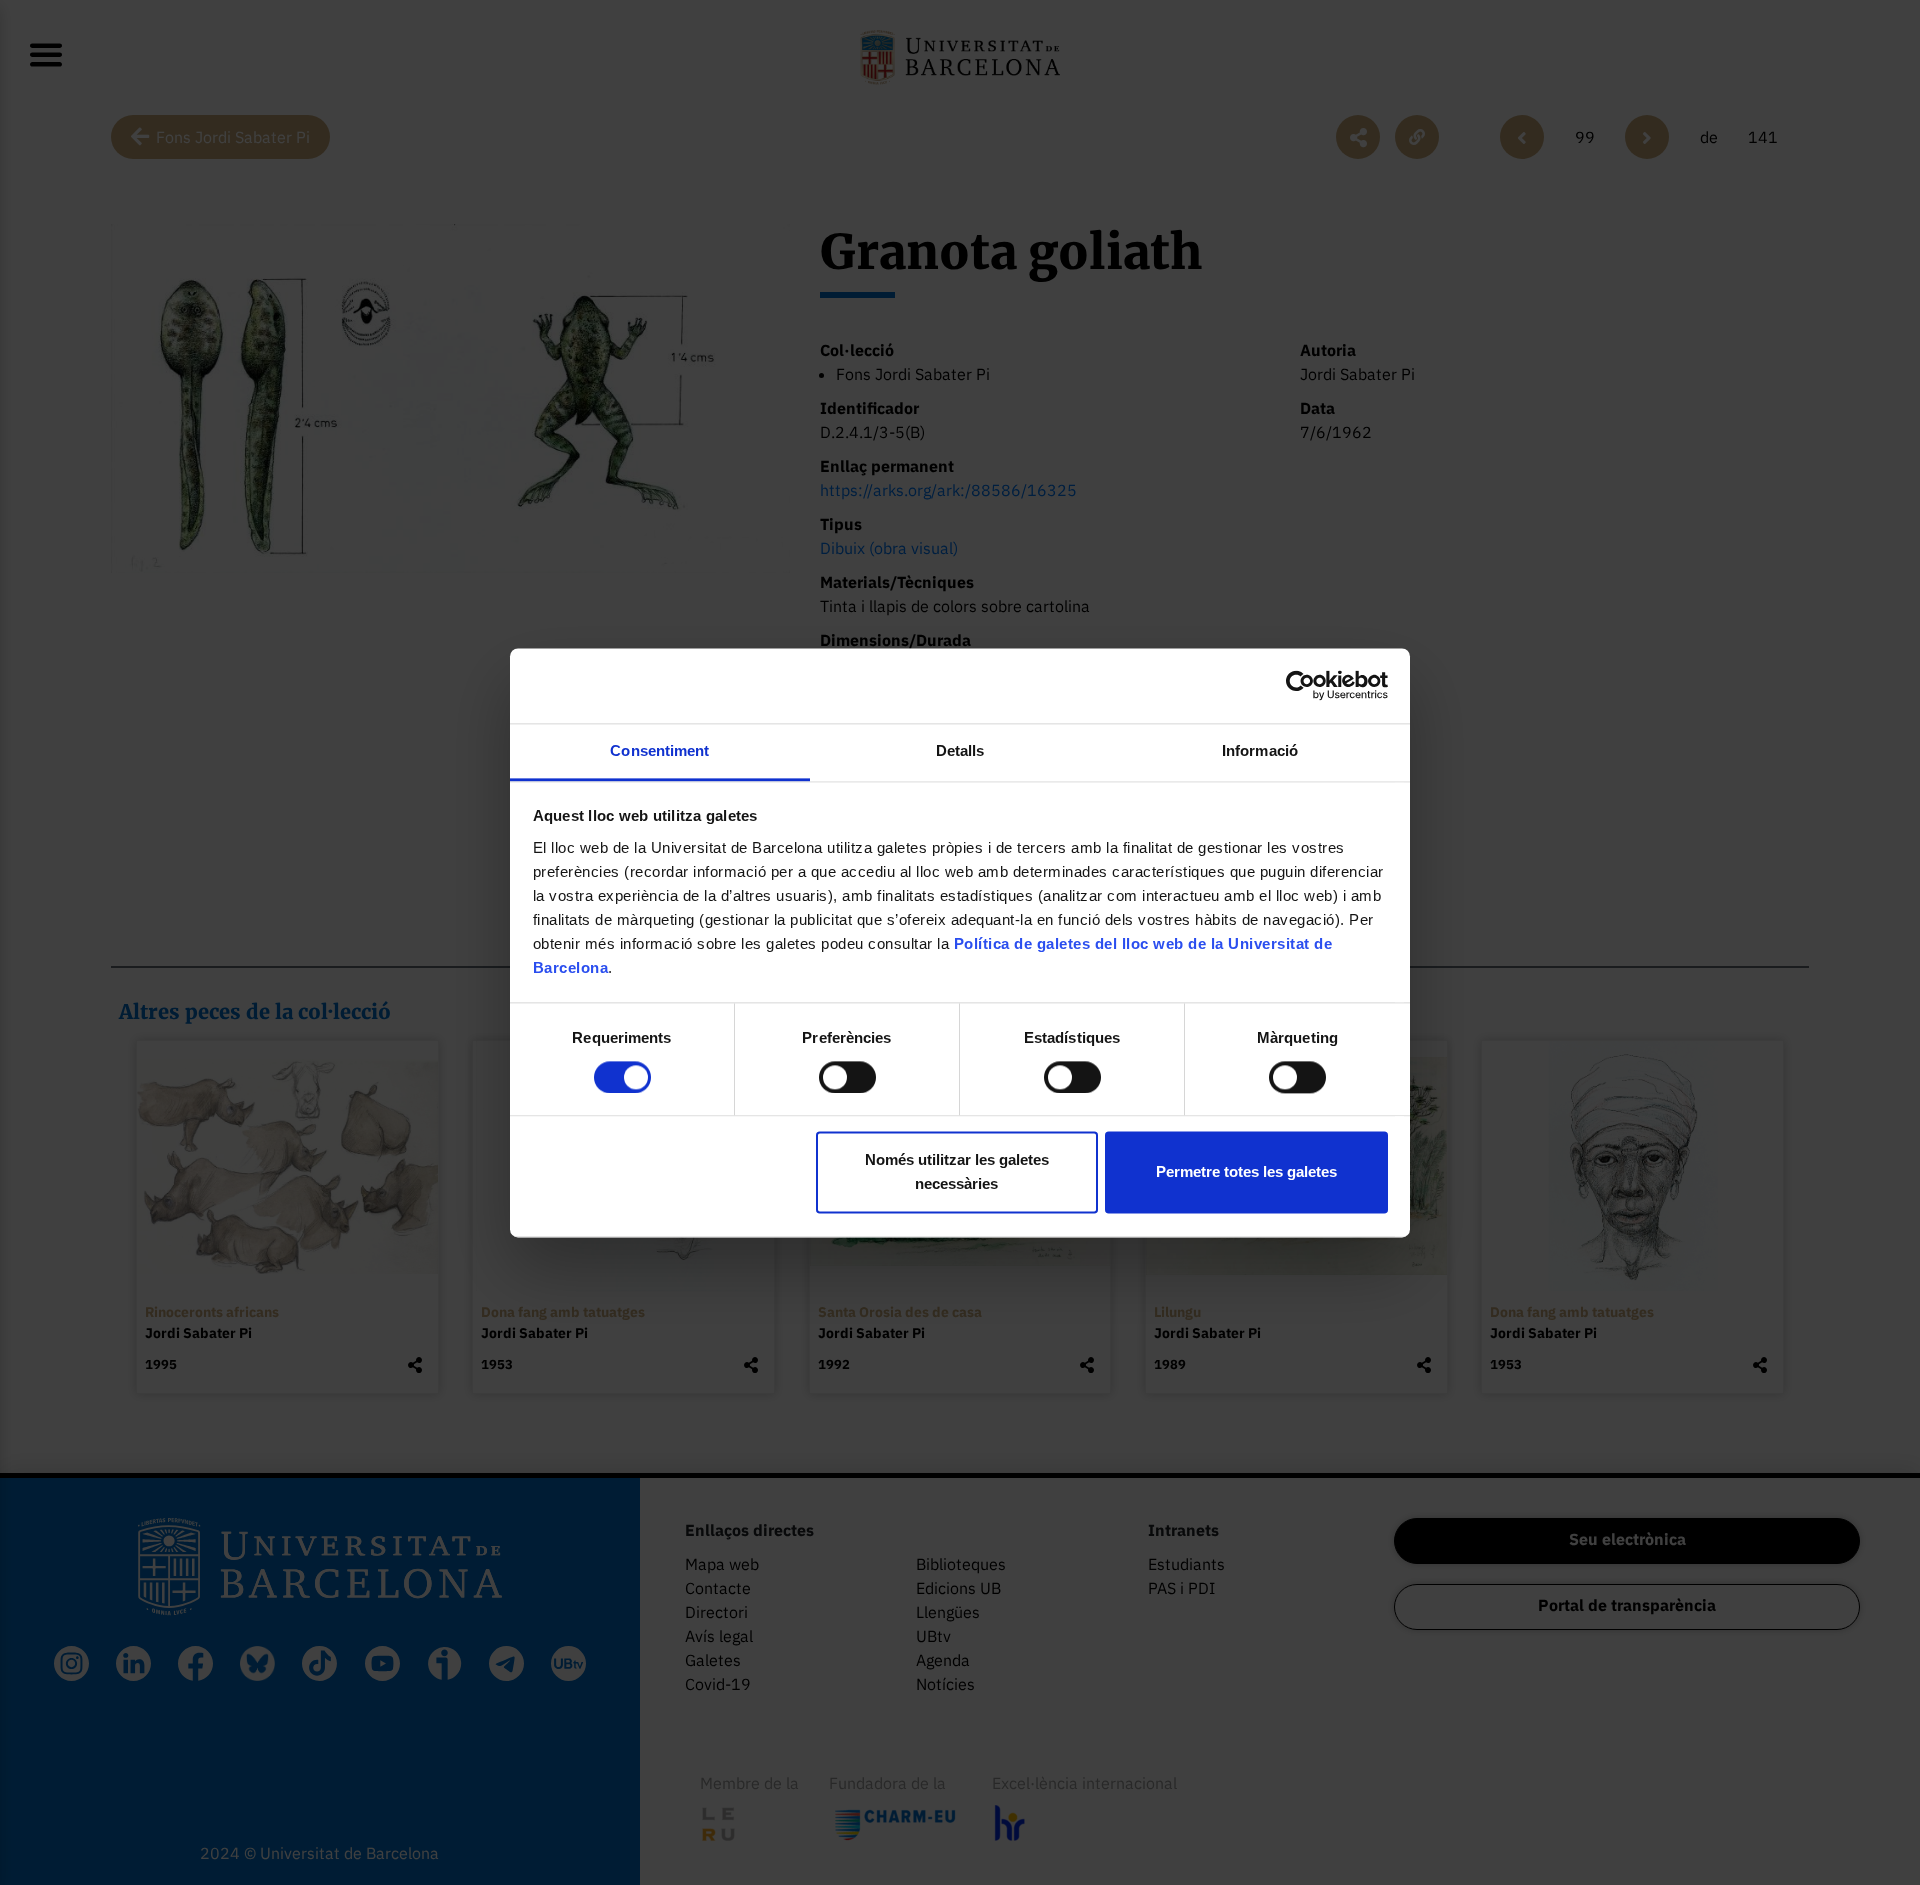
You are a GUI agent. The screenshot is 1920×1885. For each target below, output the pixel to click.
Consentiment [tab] (659, 750)
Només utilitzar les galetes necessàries (957, 1172)
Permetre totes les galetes (1246, 1172)
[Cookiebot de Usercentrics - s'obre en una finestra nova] (1300, 685)
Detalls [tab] (960, 750)
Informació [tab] (1260, 750)
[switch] (847, 1077)
